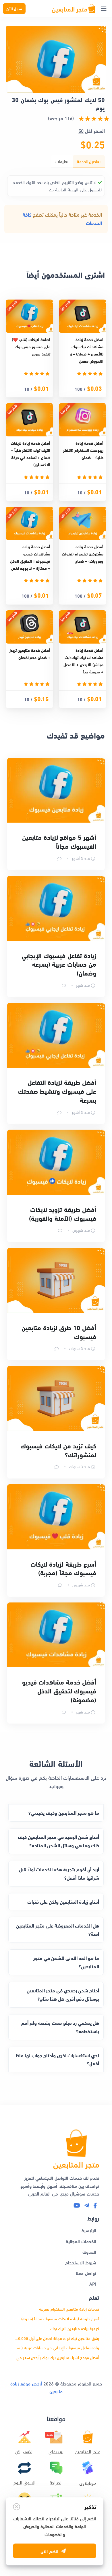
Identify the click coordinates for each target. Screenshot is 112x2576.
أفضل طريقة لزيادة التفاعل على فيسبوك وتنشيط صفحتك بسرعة (57, 1091)
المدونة (89, 2252)
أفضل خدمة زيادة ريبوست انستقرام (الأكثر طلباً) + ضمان (83, 450)
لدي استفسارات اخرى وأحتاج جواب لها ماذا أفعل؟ (57, 2059)
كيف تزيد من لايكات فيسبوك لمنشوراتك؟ (58, 1450)
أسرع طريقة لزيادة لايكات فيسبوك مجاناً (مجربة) (63, 1568)
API (93, 2283)
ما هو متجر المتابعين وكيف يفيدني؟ (64, 1813)
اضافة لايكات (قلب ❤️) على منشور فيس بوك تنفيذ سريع (31, 346)
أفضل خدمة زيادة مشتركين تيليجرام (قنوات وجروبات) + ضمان (83, 554)
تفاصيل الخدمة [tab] (89, 161)
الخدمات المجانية (81, 2241)
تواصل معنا (86, 2273)
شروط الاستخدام (81, 2262)
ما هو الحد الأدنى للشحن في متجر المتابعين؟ (66, 1962)
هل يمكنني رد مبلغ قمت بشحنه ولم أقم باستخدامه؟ (60, 2027)
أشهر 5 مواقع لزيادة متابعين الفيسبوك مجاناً (59, 841)
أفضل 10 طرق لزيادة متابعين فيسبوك (59, 1332)
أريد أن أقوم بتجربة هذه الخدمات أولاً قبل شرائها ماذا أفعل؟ (59, 1873)
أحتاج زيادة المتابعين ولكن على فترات (63, 1902)
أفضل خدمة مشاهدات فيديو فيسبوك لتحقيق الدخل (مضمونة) (59, 1691)
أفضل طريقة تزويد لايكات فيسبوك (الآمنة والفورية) (63, 1214)
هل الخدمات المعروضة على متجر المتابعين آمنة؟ (58, 1930)
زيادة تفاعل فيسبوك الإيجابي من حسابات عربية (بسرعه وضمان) (59, 964)
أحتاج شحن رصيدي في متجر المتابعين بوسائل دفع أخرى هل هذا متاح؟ (63, 1994)
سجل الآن (14, 8)
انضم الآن (49, 2553)
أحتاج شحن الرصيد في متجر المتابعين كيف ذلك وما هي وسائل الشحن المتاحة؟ (58, 1841)
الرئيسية (89, 2230)
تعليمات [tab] (62, 161)
